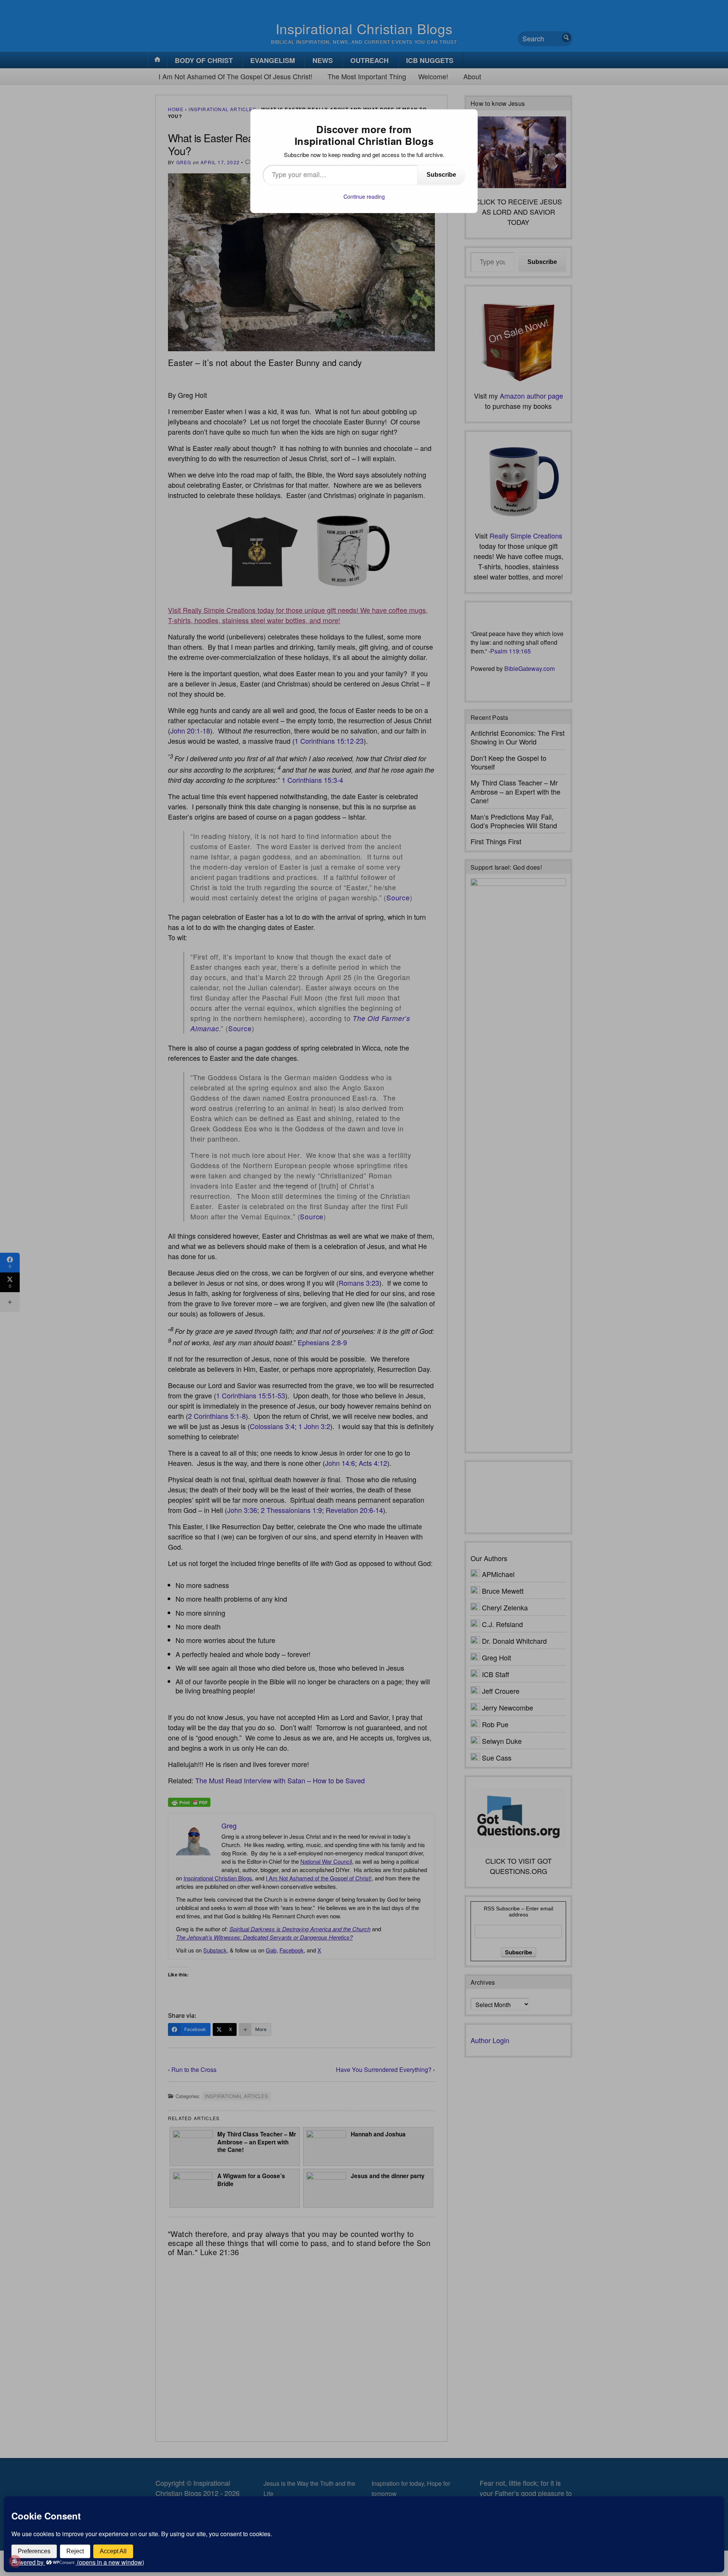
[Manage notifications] (15, 2561)
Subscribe (441, 175)
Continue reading (364, 196)
